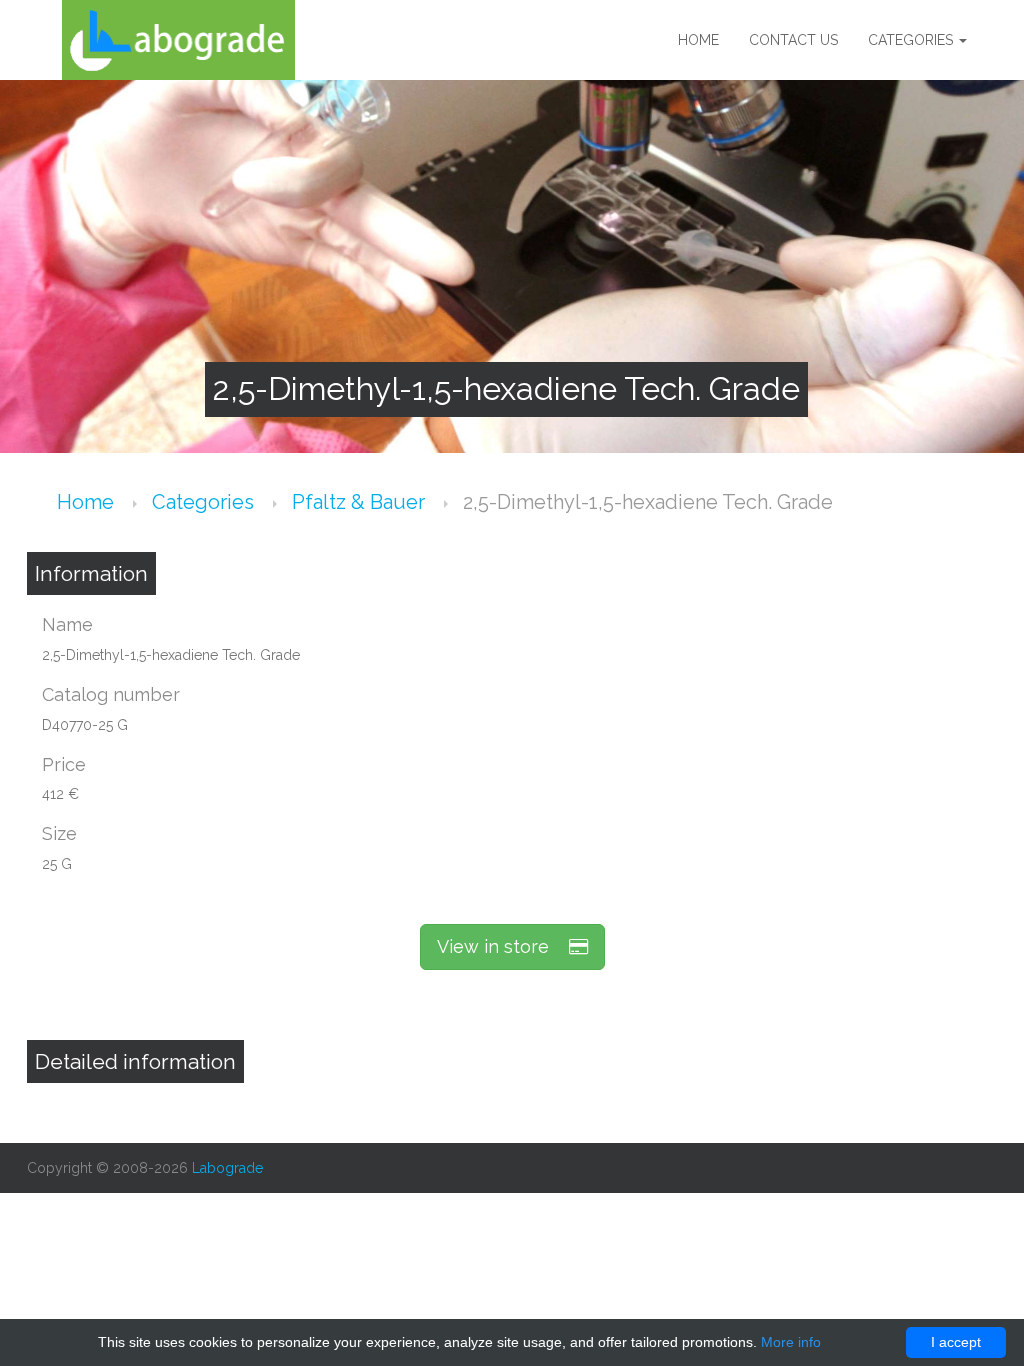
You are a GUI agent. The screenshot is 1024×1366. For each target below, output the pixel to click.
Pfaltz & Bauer (361, 502)
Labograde (227, 1168)
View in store (503, 946)
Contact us (793, 40)
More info (791, 1342)
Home (698, 40)
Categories (912, 40)
